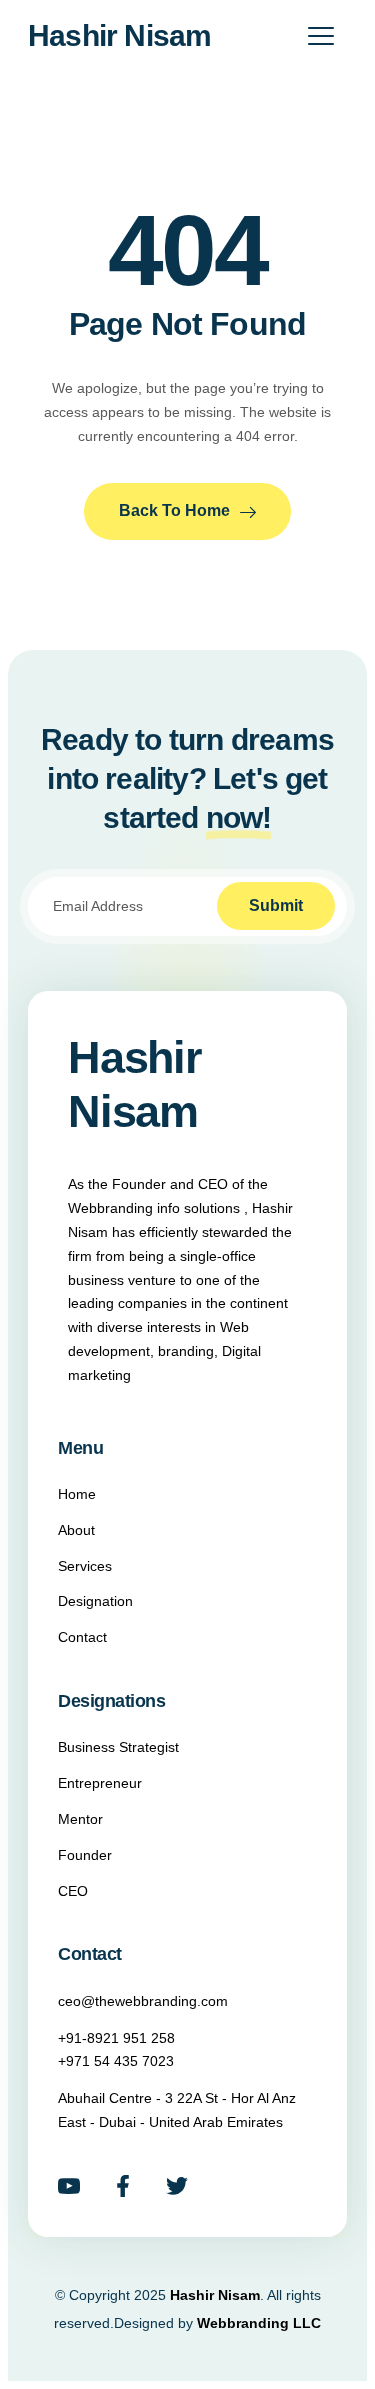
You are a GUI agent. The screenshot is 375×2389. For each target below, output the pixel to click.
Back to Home (174, 510)
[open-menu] (321, 36)
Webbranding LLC (259, 2323)
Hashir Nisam (119, 35)
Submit (276, 905)
